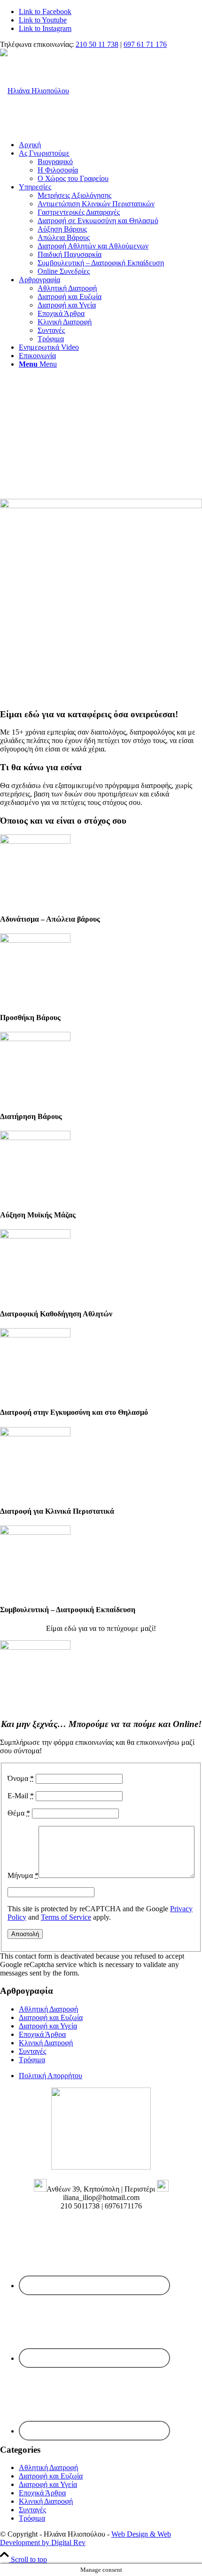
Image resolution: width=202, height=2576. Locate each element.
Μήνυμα (23, 1875)
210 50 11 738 (97, 44)
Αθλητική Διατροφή (48, 2009)
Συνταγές (32, 2051)
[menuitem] (110, 145)
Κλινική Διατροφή (46, 2043)
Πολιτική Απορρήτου (50, 2076)
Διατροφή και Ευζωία (51, 2017)
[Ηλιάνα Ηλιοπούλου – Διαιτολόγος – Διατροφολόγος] (35, 91)
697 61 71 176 (145, 44)
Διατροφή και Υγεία (48, 2026)
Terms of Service (66, 1917)
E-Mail (21, 1796)
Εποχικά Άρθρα (42, 2034)
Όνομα (21, 1778)
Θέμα (19, 1813)
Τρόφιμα (32, 2060)
